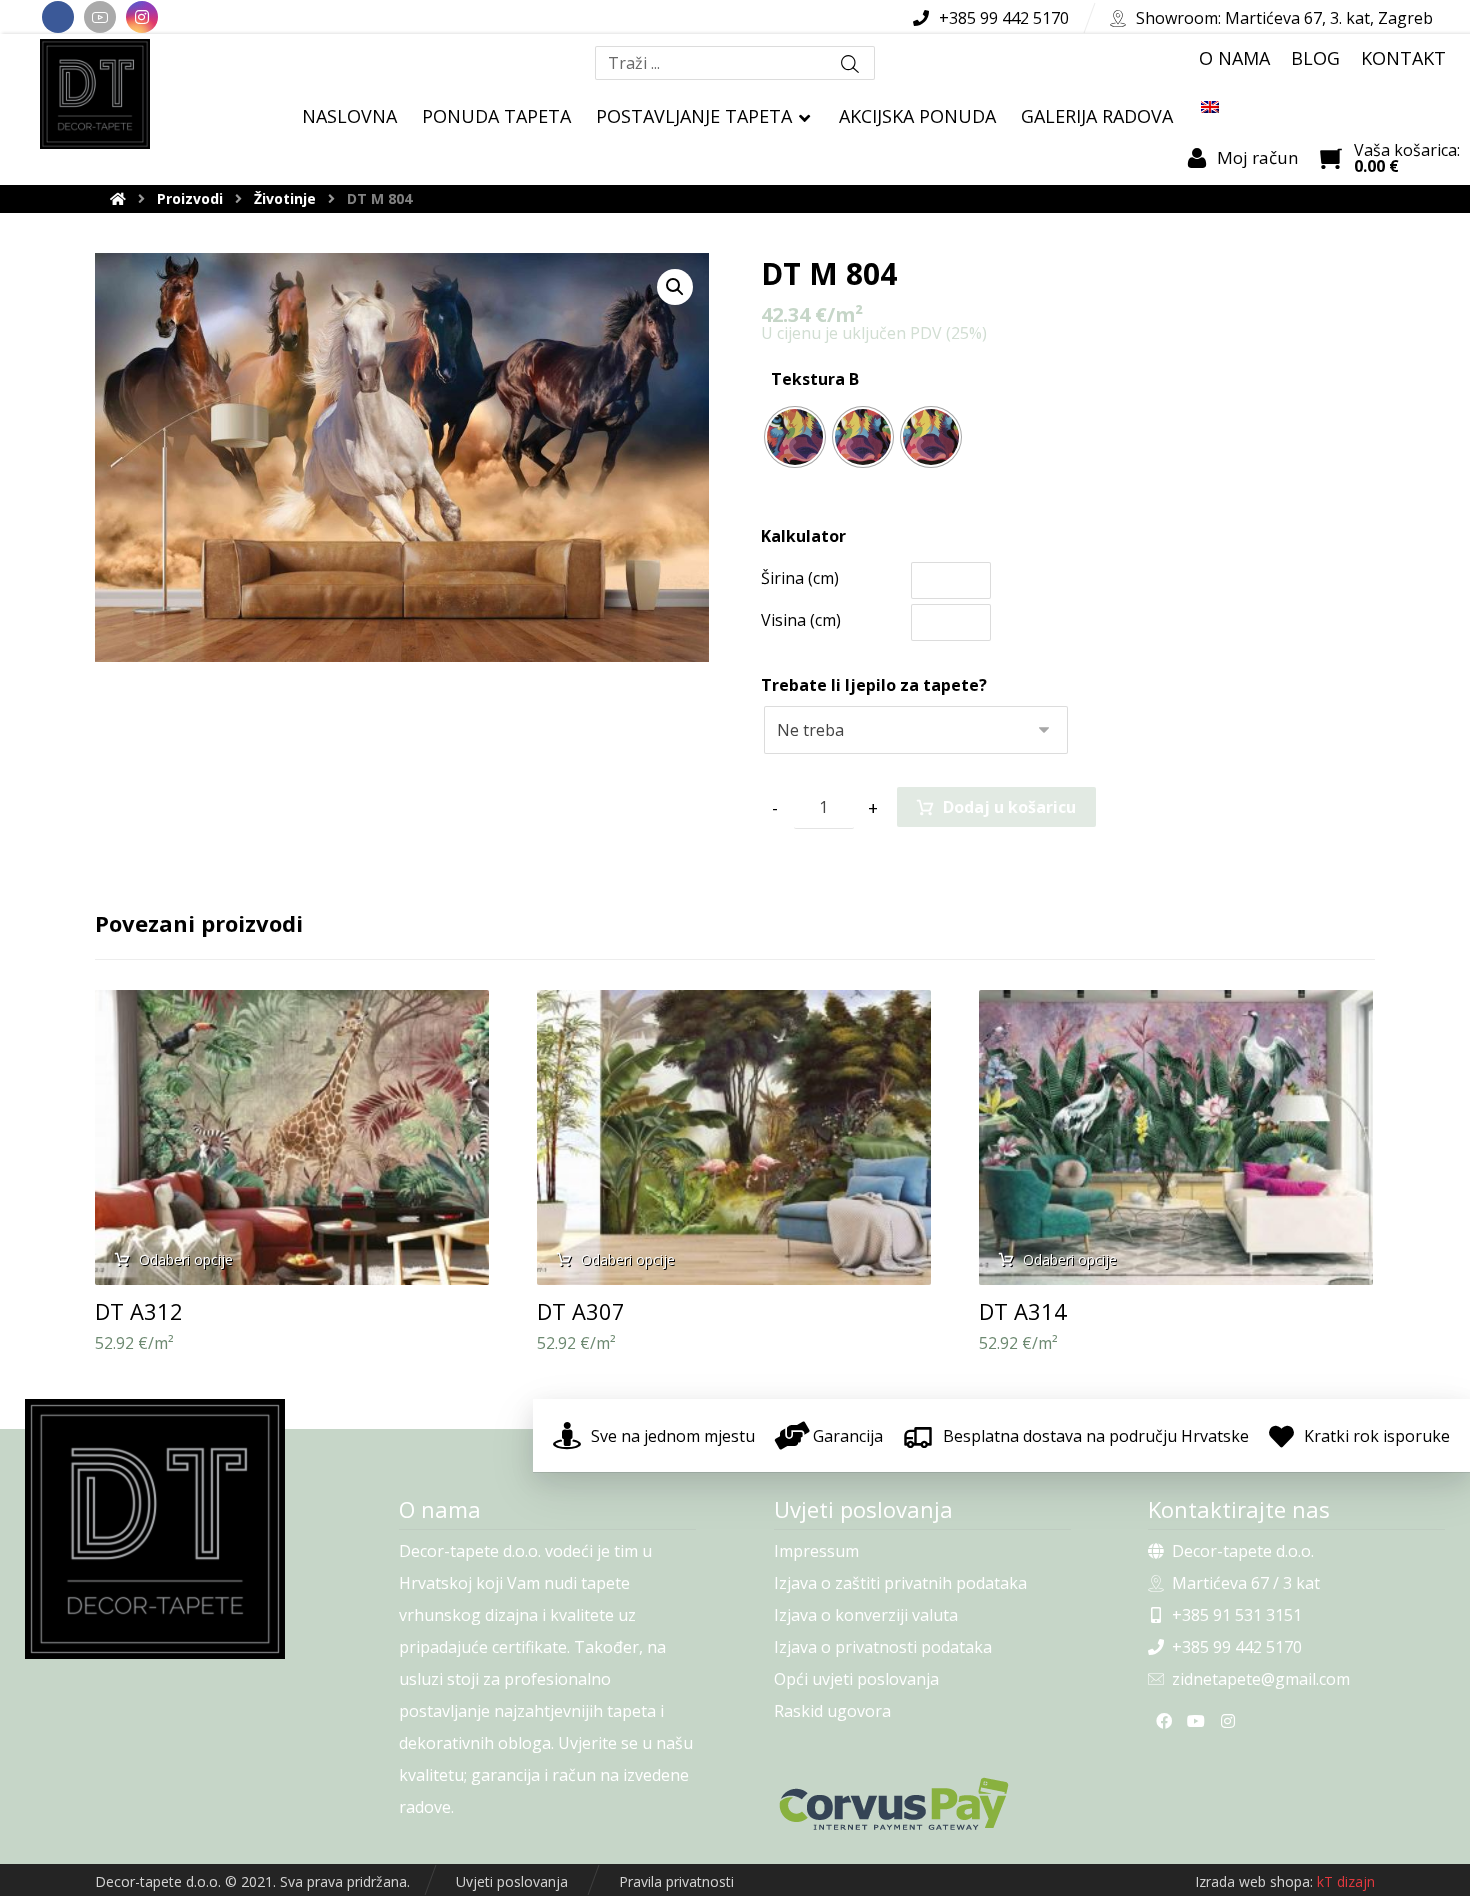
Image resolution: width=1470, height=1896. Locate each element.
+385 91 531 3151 (1237, 1615)
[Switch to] (1210, 106)
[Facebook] (58, 17)
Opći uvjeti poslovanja (856, 1679)
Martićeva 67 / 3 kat (1246, 1583)
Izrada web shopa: (1254, 1881)
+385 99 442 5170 (1237, 1647)
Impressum (816, 1551)
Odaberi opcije (186, 1259)
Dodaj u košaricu (1009, 807)
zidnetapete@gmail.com (1261, 1679)
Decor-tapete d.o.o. (1243, 1551)
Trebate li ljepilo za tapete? (874, 685)
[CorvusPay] (922, 1804)
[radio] (795, 437)
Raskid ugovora (832, 1711)
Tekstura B (815, 379)
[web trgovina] (95, 94)
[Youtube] (100, 17)
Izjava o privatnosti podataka (883, 1647)
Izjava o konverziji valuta (866, 1615)
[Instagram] (142, 17)
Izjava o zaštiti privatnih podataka (900, 1583)
